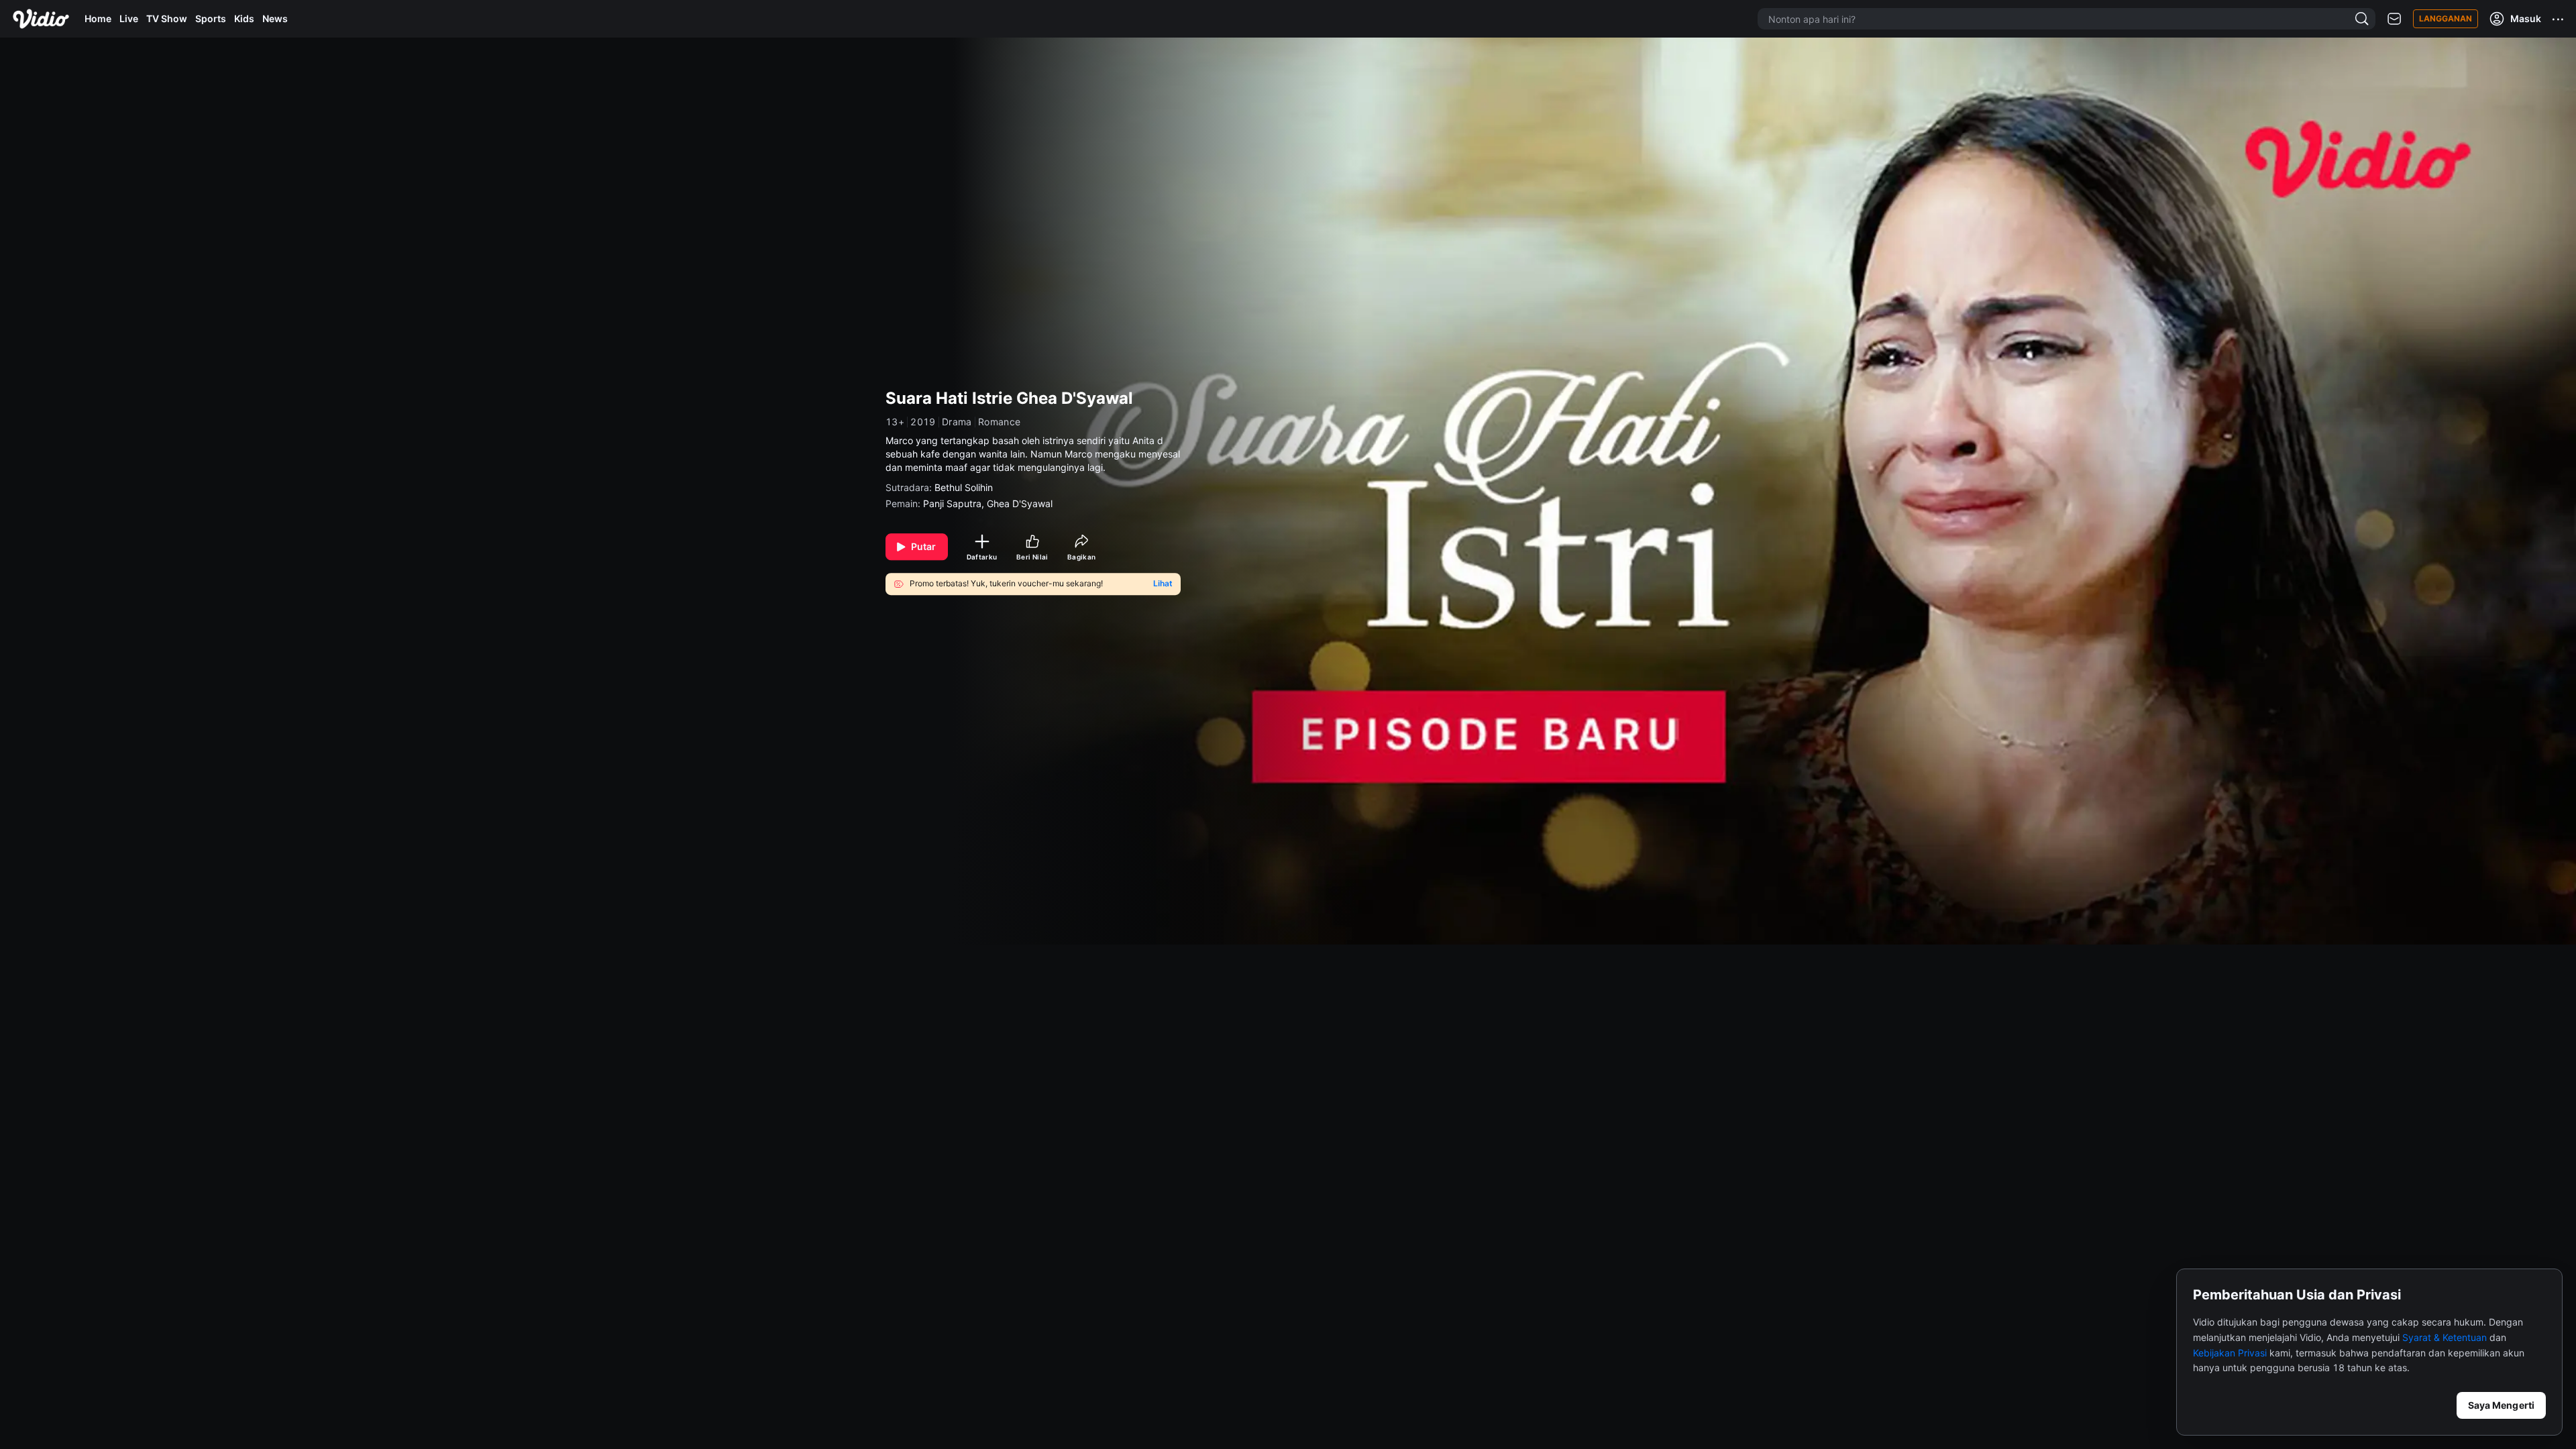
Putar (924, 546)
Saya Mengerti (2501, 1405)
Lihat (1163, 584)
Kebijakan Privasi (2230, 1353)
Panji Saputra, (955, 503)
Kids (244, 18)
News (275, 18)
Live (129, 18)
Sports (211, 18)
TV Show (167, 18)
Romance (1000, 422)
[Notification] (2394, 19)
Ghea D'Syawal (1020, 503)
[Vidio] (41, 19)
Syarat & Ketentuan (2445, 1337)
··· (2559, 19)
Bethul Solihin (964, 487)
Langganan (2446, 18)
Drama (957, 422)
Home (98, 18)
